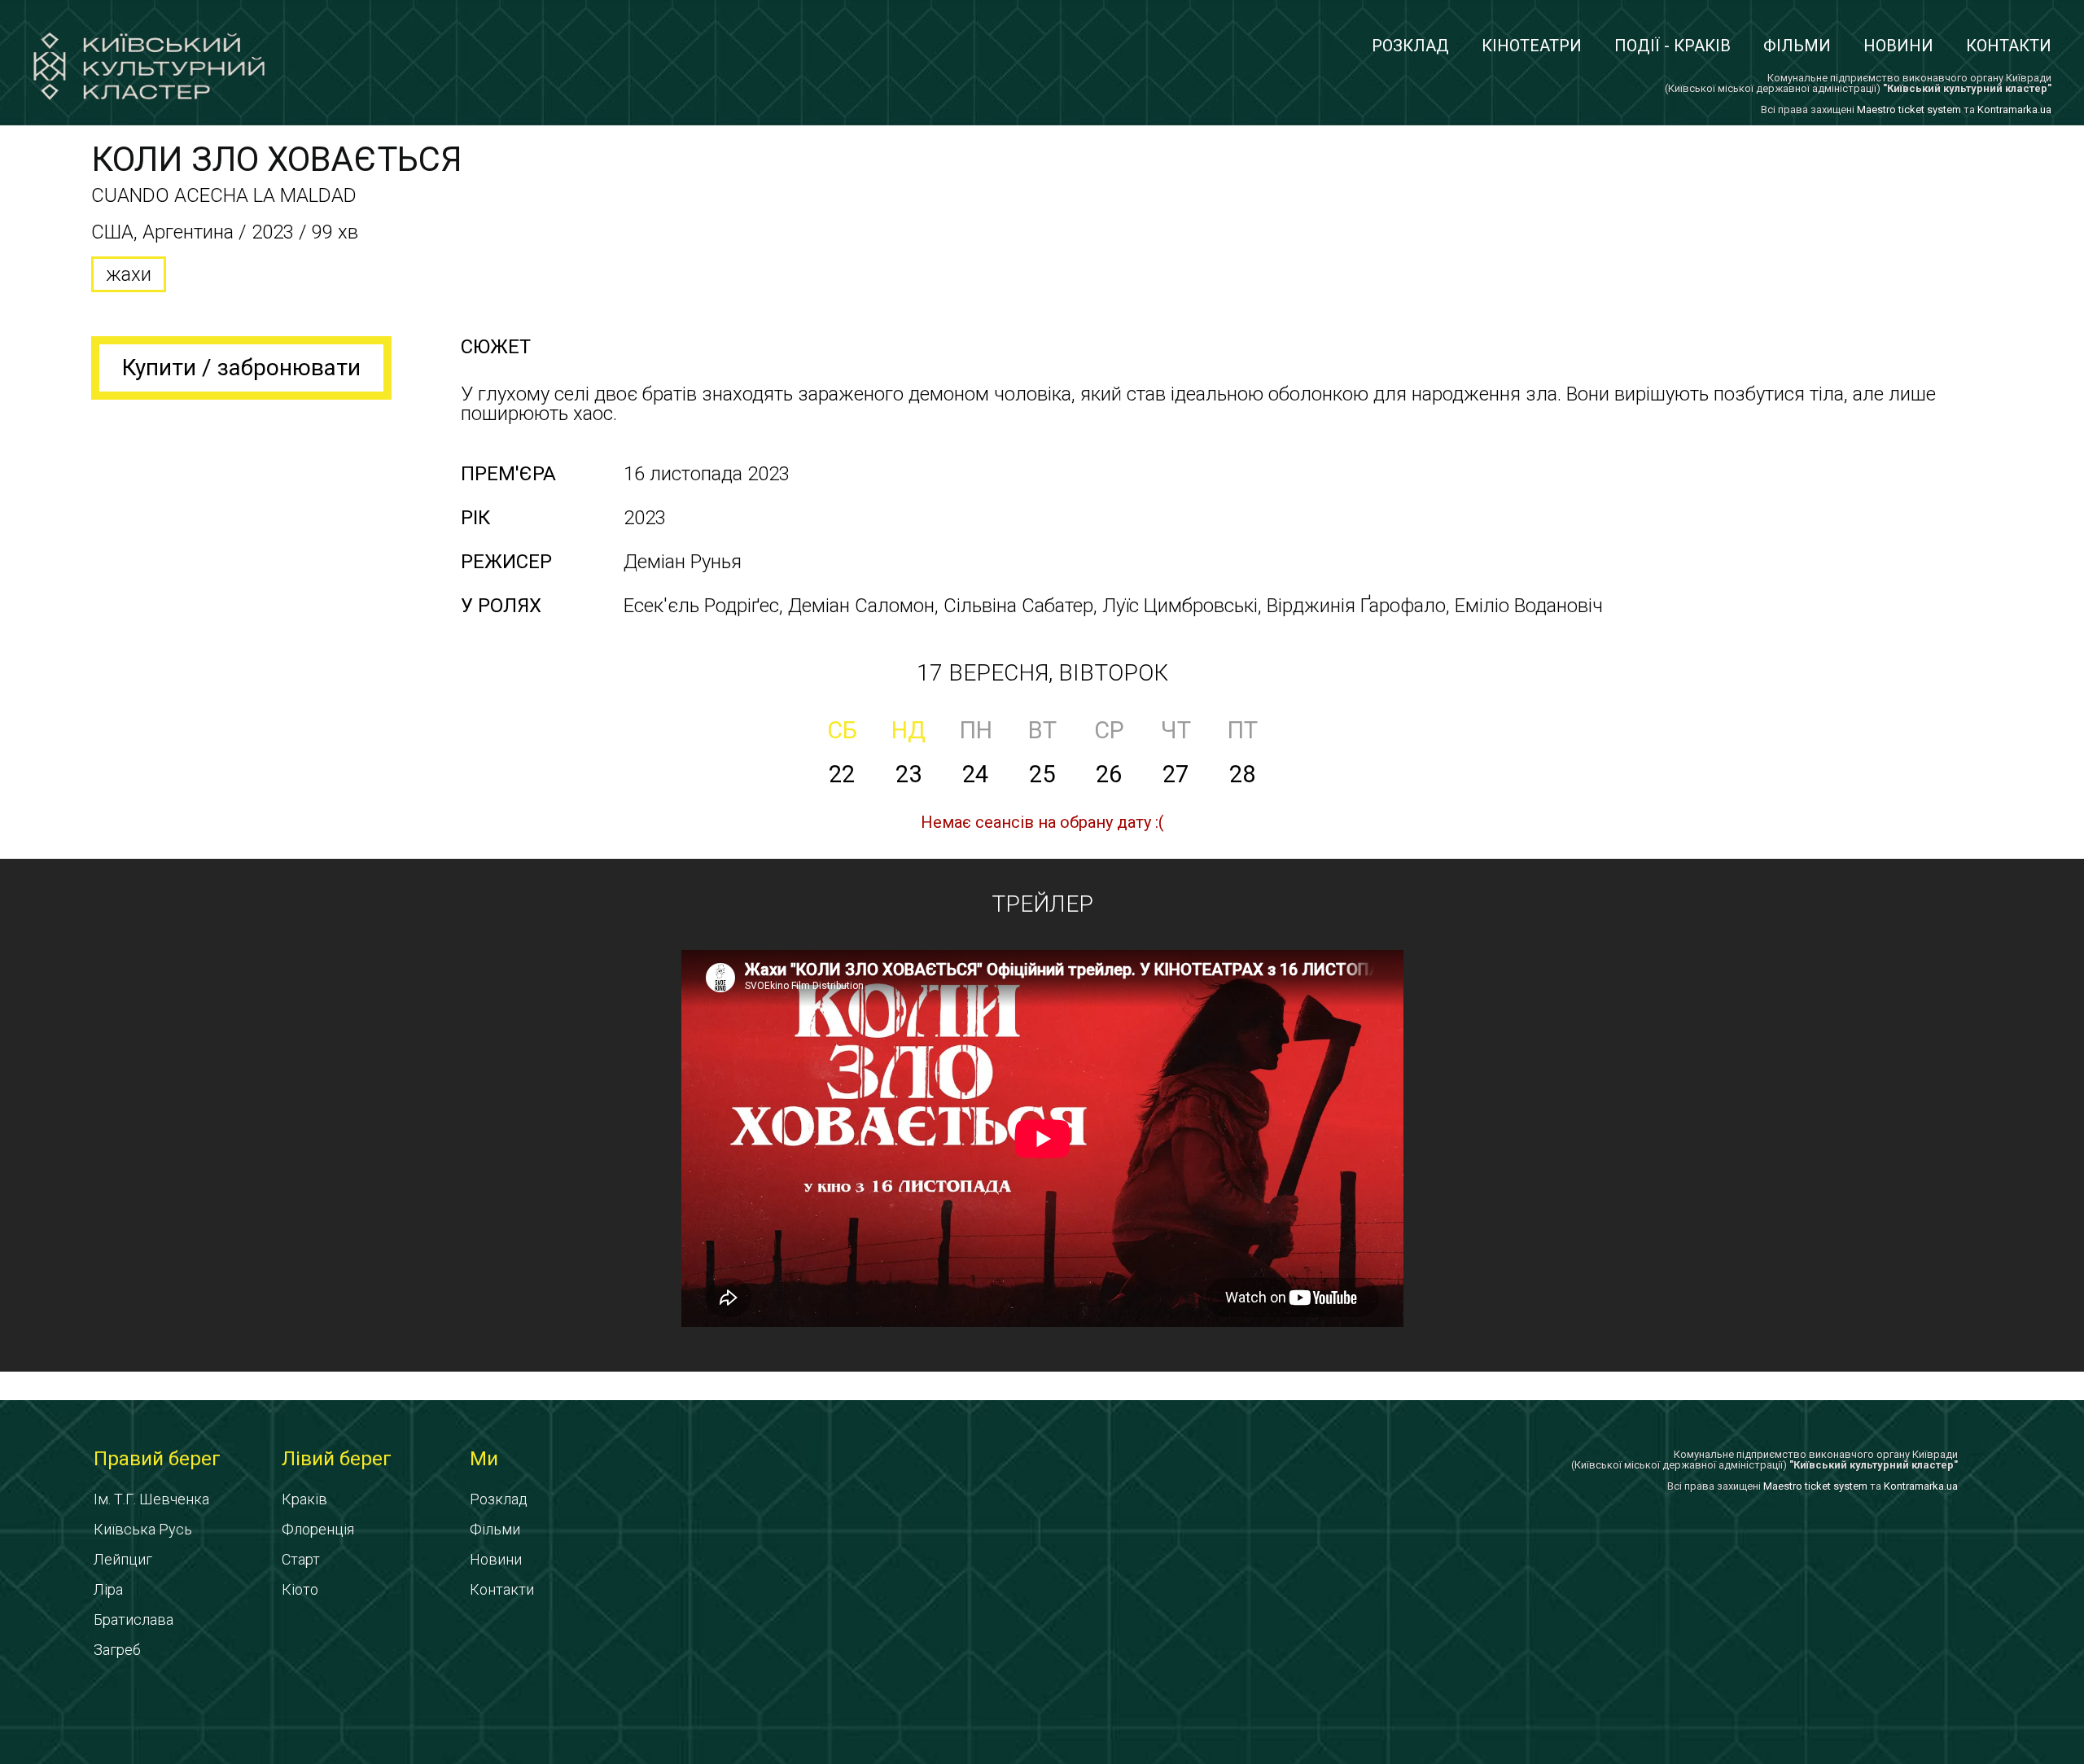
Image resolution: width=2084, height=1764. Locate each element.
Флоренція (318, 1529)
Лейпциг (123, 1559)
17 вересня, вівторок (1042, 673)
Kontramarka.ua (2014, 109)
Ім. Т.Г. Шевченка (151, 1499)
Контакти (2009, 46)
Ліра (108, 1589)
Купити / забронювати (241, 368)
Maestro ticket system (1909, 109)
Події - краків (1672, 46)
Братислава (134, 1620)
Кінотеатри (1532, 46)
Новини (1898, 46)
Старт (301, 1559)
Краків (304, 1499)
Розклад (1410, 46)
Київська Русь (143, 1529)
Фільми (1797, 46)
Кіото (300, 1589)
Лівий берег (337, 1459)
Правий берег (157, 1459)
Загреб (117, 1650)
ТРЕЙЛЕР (1042, 904)
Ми (484, 1459)
